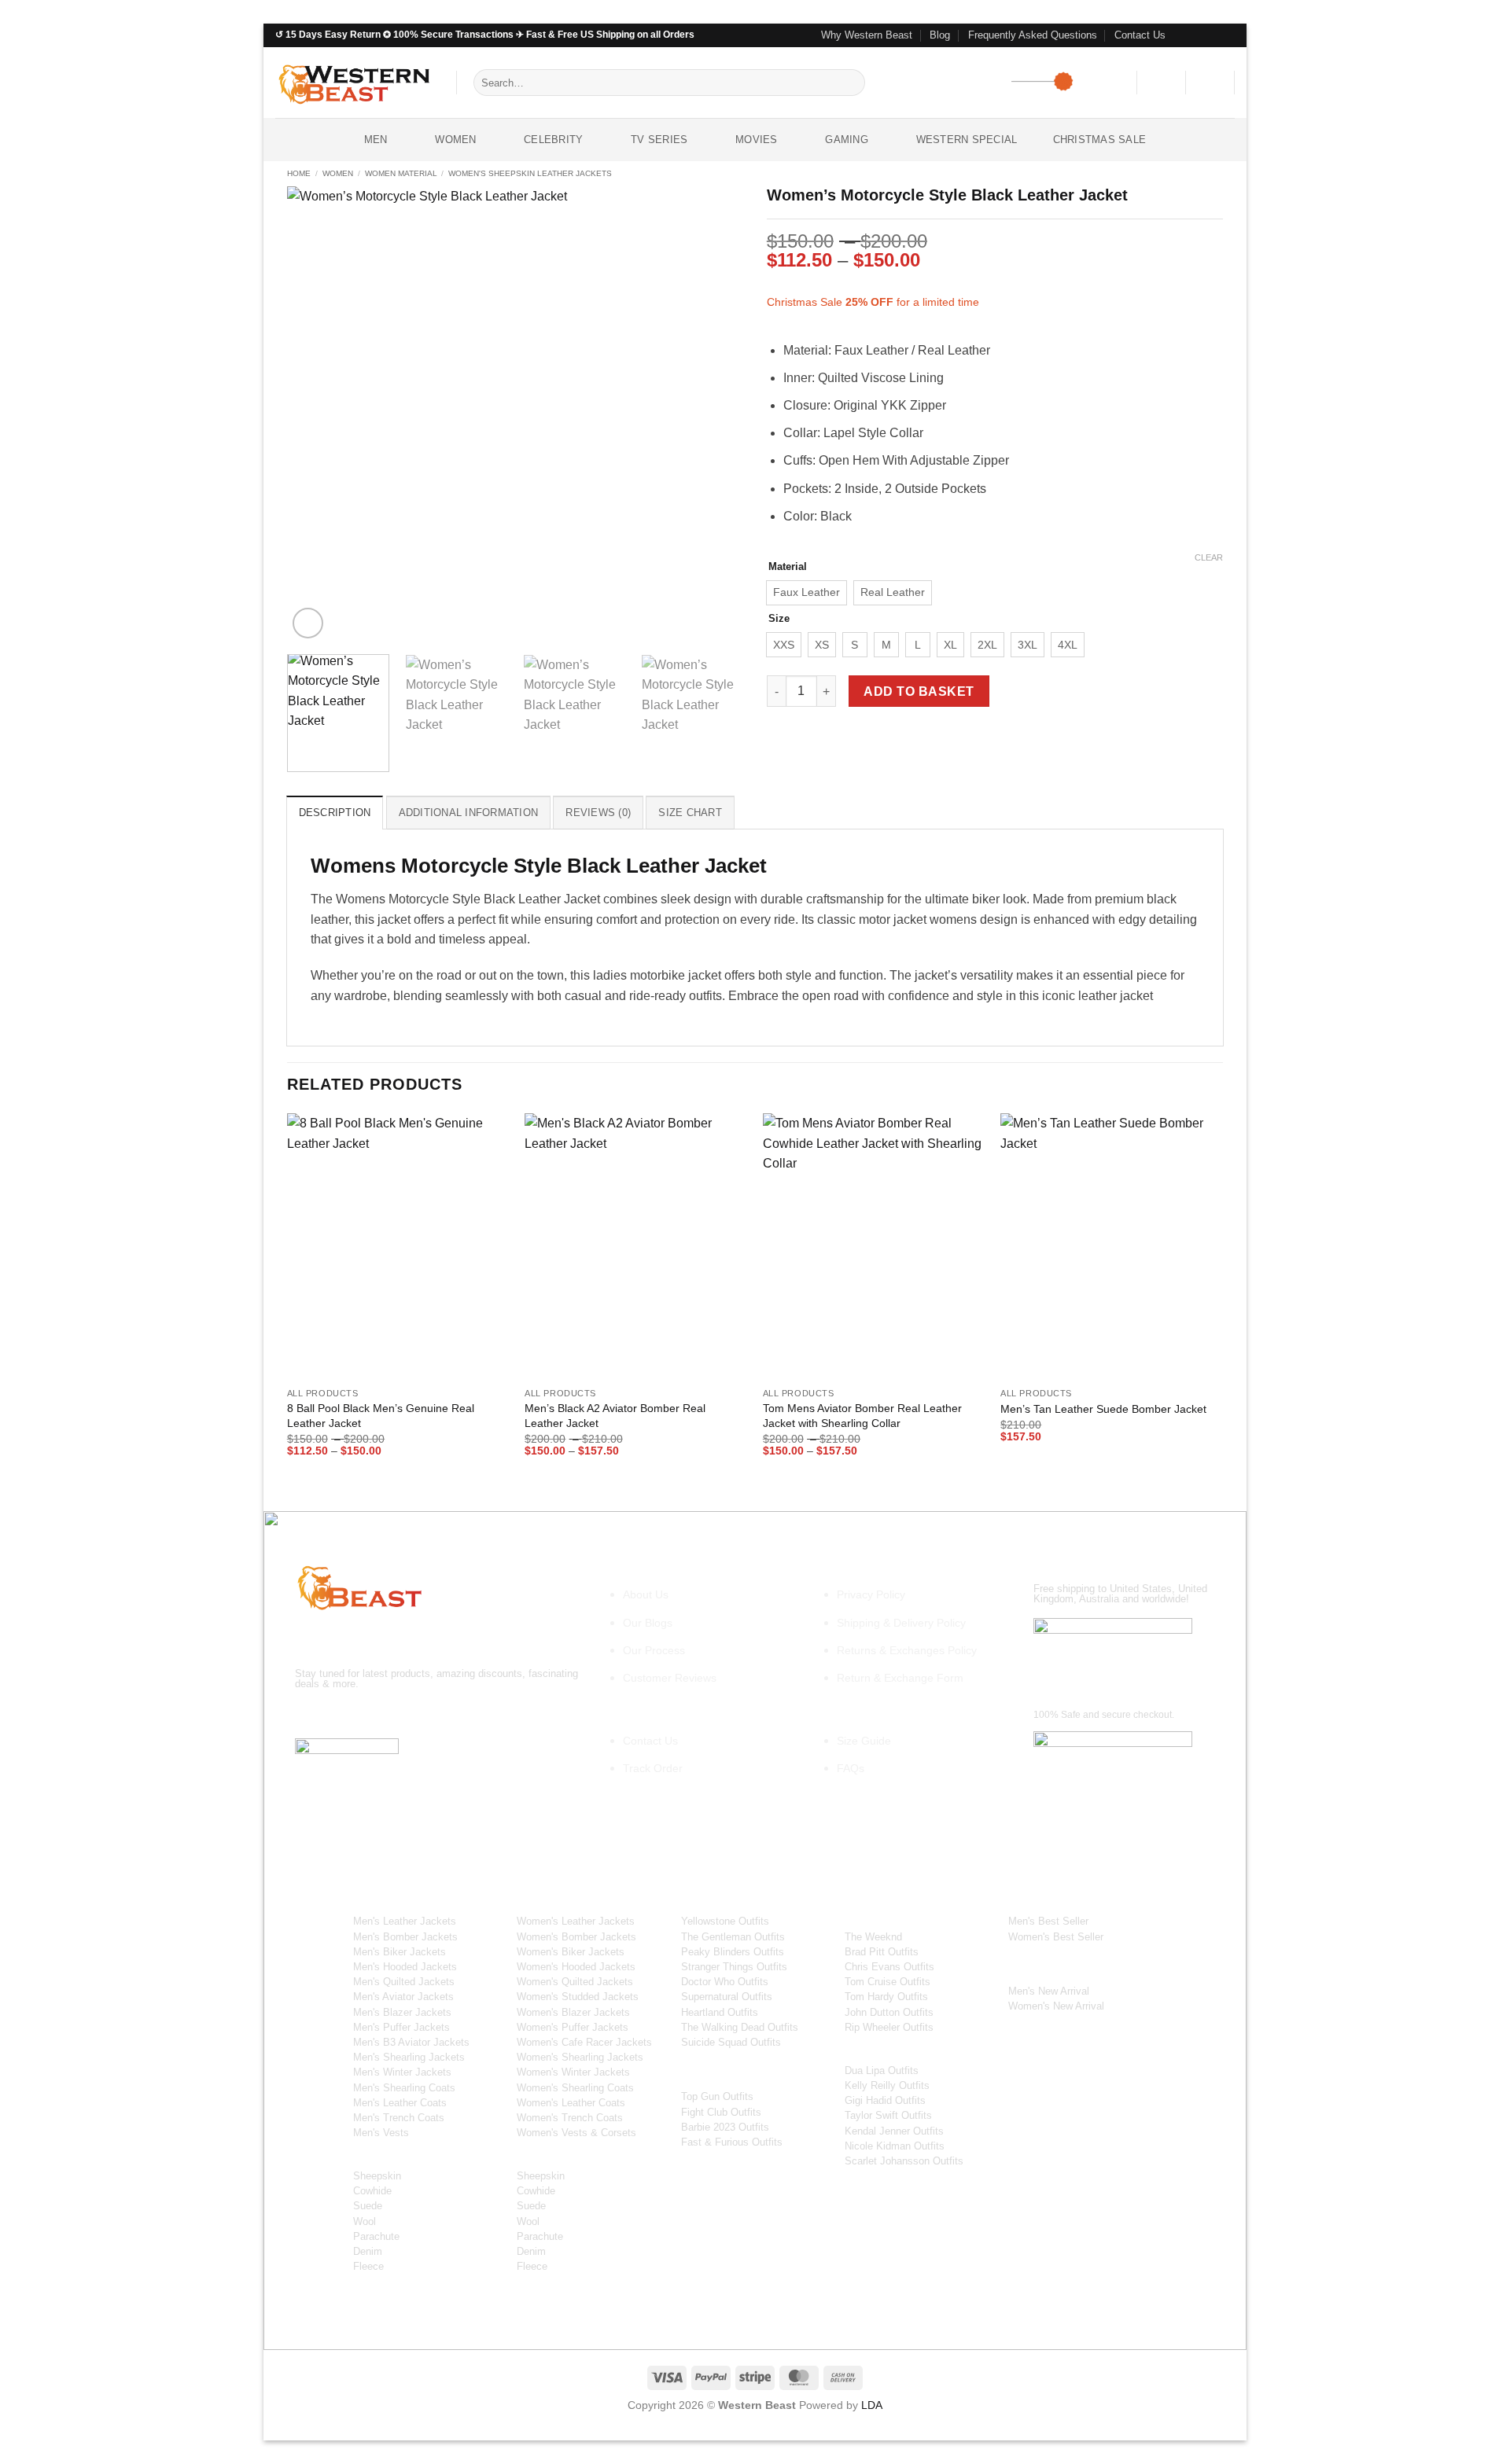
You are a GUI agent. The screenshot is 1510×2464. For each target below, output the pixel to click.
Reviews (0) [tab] (598, 813)
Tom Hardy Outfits (886, 1997)
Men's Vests (381, 2133)
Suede (368, 2206)
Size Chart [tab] (690, 813)
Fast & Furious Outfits (732, 2142)
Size (779, 619)
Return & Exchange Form (900, 1678)
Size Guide (864, 1741)
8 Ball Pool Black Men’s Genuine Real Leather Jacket (381, 1416)
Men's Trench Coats (399, 2118)
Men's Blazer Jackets (402, 2012)
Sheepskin (377, 2176)
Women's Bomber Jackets (576, 1937)
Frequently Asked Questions (1033, 35)
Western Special (967, 140)
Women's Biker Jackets (571, 1952)
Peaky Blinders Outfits (733, 1952)
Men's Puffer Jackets (401, 2027)
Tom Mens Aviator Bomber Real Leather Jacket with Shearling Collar (862, 1416)
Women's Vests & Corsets (576, 2133)
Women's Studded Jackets (578, 1997)
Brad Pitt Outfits (882, 1952)
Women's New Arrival (1056, 2006)
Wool (365, 2221)
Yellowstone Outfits (725, 1921)
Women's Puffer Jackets (573, 2027)
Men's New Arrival (1049, 1991)
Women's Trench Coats (570, 2118)
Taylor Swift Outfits (888, 2115)
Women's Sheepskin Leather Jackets (530, 173)
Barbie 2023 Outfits (725, 2127)
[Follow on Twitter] (1212, 35)
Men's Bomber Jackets (405, 1937)
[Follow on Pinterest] (1227, 35)
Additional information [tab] (469, 813)
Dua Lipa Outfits (882, 2070)
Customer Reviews (670, 1678)
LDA (872, 2405)
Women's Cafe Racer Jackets (584, 2042)
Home (299, 173)
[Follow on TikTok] (366, 1715)
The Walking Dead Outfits (740, 2027)
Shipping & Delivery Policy (901, 1623)
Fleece (368, 2266)
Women (455, 140)
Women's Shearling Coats (575, 2088)
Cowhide (372, 2191)
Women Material (401, 173)
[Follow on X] (394, 1715)
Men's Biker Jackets (400, 1952)
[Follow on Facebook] (1182, 35)
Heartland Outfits (720, 2012)
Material (788, 567)
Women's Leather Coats (571, 2103)
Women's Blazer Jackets (573, 2012)
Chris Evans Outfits (889, 1967)
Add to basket (919, 691)
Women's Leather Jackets (576, 1921)
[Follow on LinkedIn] (451, 1715)
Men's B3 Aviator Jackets (411, 2042)
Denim (368, 2251)
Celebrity (553, 140)
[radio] (807, 593)
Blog (940, 35)
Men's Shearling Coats (404, 2088)
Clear (1209, 557)
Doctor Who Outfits (725, 1982)
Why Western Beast (867, 35)
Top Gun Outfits (717, 2096)
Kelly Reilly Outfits (887, 2085)
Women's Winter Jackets (573, 2072)
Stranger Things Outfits (734, 1967)
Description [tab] (335, 813)
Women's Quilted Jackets (575, 1982)
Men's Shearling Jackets (409, 2057)
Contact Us (1140, 35)
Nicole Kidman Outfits (895, 2146)
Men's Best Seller (1048, 1921)
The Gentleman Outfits (733, 1937)
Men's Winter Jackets (402, 2072)
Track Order (653, 1768)
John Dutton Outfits (889, 2012)
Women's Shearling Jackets (580, 2057)
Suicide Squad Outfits (731, 2042)
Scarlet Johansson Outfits (904, 2161)
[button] (1162, 83)
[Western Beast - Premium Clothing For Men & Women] (354, 82)
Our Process (654, 1650)
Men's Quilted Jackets (404, 1982)
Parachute (376, 2236)
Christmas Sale (1100, 140)
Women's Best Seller (1056, 1937)
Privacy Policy (871, 1594)
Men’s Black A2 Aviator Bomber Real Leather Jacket (615, 1416)
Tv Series (659, 140)
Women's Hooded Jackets (576, 1967)
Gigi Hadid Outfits (885, 2100)
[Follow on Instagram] (1197, 35)
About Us (646, 1594)
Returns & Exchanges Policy (907, 1650)
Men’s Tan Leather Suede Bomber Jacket (1103, 1409)
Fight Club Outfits (721, 2112)
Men (376, 140)
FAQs (851, 1768)
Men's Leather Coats (400, 2103)
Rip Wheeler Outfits (889, 2027)
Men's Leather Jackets (405, 1921)
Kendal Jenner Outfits (894, 2131)
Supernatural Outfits (727, 1997)
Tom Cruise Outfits (888, 1982)
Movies (757, 140)
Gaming (847, 140)
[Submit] (851, 83)
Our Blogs (648, 1623)
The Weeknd (873, 1937)
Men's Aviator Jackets (403, 1997)
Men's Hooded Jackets (405, 1967)
